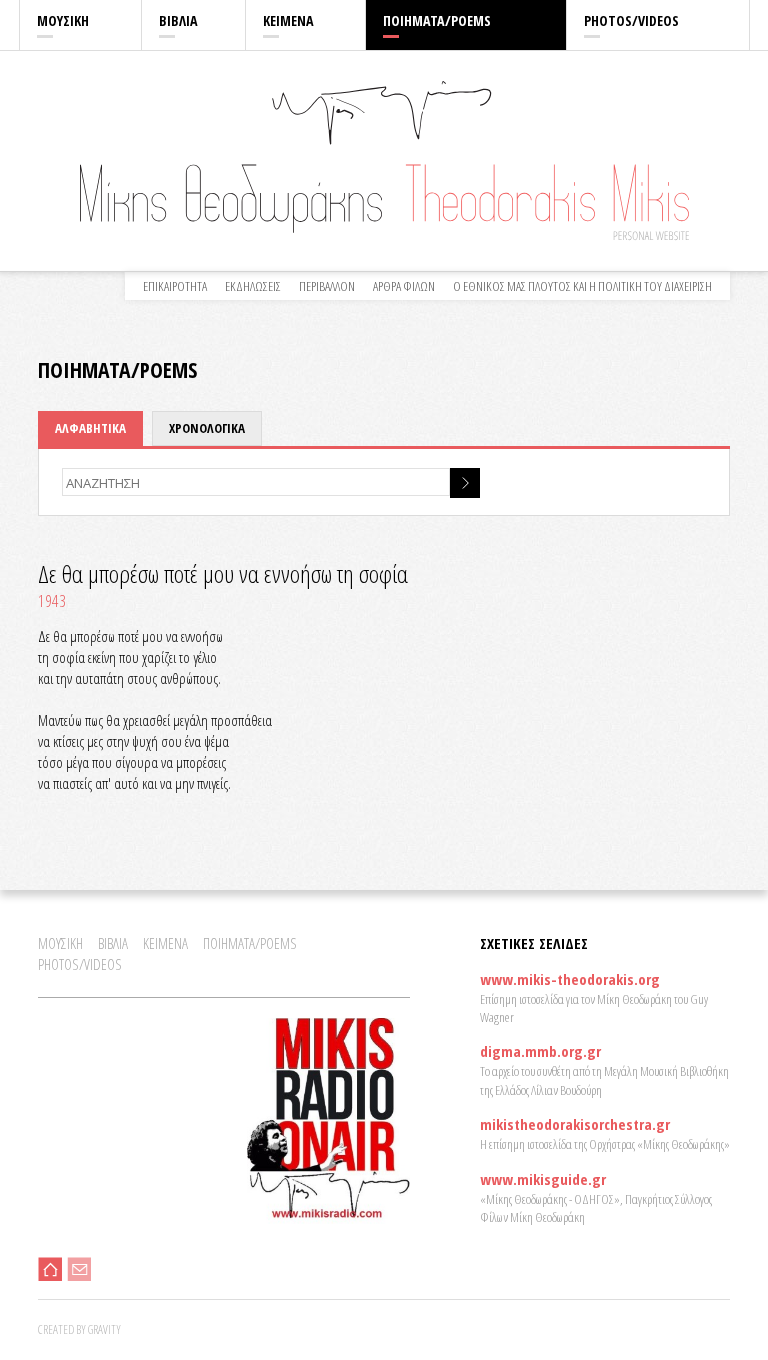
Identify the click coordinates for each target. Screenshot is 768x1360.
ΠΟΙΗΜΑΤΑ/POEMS (437, 20)
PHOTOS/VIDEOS (631, 20)
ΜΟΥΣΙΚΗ (63, 20)
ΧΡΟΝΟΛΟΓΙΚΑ (207, 428)
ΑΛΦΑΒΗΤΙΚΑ (90, 428)
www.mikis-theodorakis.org (570, 979)
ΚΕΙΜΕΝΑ (288, 20)
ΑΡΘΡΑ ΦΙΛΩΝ (404, 286)
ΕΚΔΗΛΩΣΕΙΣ (253, 286)
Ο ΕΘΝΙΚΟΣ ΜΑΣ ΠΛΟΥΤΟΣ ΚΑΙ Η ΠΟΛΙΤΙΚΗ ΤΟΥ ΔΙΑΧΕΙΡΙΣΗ (582, 286)
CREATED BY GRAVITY (79, 1329)
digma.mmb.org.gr (540, 1051)
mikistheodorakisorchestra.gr (575, 1124)
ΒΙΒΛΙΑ (178, 20)
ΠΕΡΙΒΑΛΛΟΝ (327, 286)
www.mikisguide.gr (543, 1179)
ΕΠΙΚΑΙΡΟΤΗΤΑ (175, 286)
